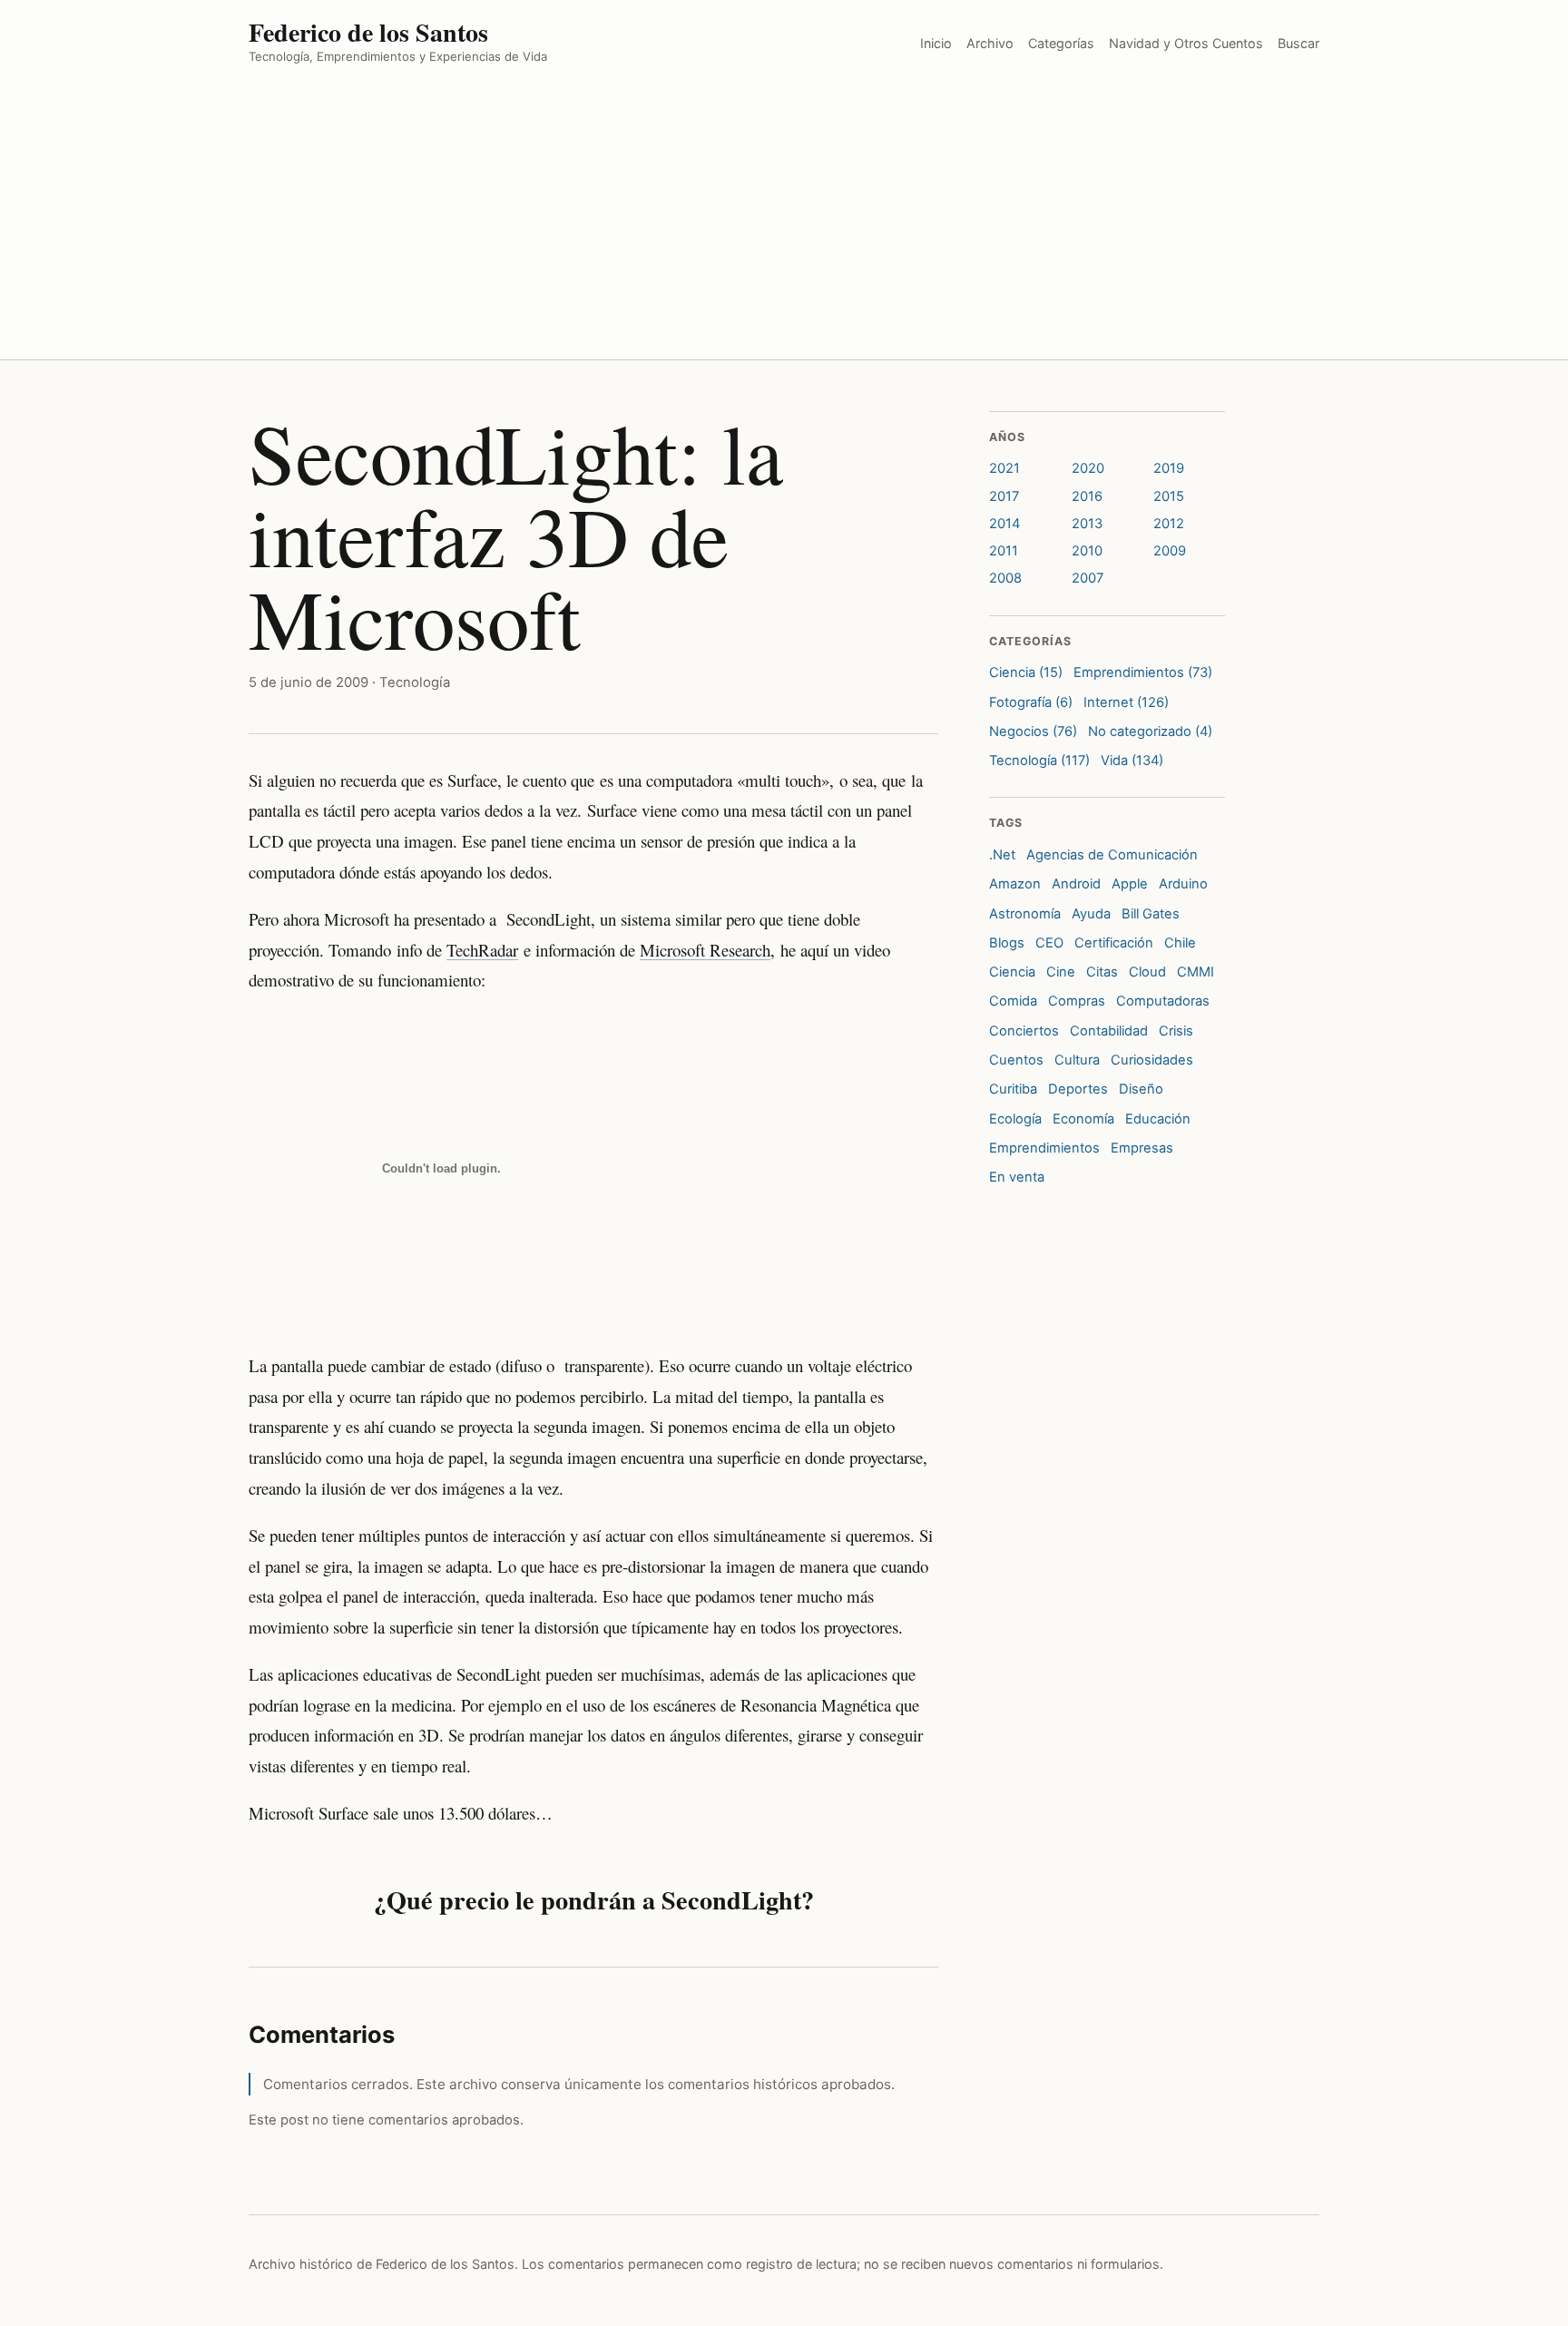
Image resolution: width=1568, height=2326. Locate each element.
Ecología (1015, 1119)
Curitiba (1013, 1089)
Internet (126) (1126, 702)
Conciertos (1024, 1031)
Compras (1077, 1001)
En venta (1017, 1177)
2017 (1004, 496)
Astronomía (1025, 914)
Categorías (1061, 43)
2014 (1004, 524)
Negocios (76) (1033, 731)
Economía (1083, 1119)
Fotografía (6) (1031, 702)
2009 (1170, 551)
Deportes (1078, 1089)
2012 (1169, 524)
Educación (1158, 1119)
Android (1076, 884)
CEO (1049, 943)
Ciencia (1012, 972)
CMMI (1196, 972)
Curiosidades (1152, 1060)
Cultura (1077, 1060)
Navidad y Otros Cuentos (1186, 43)
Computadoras (1163, 1001)
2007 (1088, 578)
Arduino (1183, 884)
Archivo (990, 43)
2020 (1088, 468)
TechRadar (482, 950)
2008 (1005, 578)
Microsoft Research (705, 950)
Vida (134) (1132, 761)
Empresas (1142, 1148)
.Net (1002, 855)
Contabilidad (1109, 1031)
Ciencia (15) (1026, 672)
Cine (1061, 972)
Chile (1180, 943)
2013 (1087, 524)
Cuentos (1016, 1060)
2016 (1087, 496)
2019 (1169, 468)
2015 (1169, 496)
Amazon (1015, 884)
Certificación (1114, 943)
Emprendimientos (1044, 1148)
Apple (1130, 884)
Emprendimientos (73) (1143, 672)
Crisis (1176, 1031)
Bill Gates (1151, 914)
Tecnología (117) (1039, 761)
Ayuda (1091, 914)
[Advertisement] (784, 223)
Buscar (1298, 43)
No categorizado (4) (1150, 731)
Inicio (936, 43)
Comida (1013, 1001)
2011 (1004, 551)
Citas (1102, 972)
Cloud (1147, 972)
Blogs (1007, 943)
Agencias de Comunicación (1112, 855)
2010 (1087, 551)
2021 (1004, 468)
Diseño (1141, 1089)
